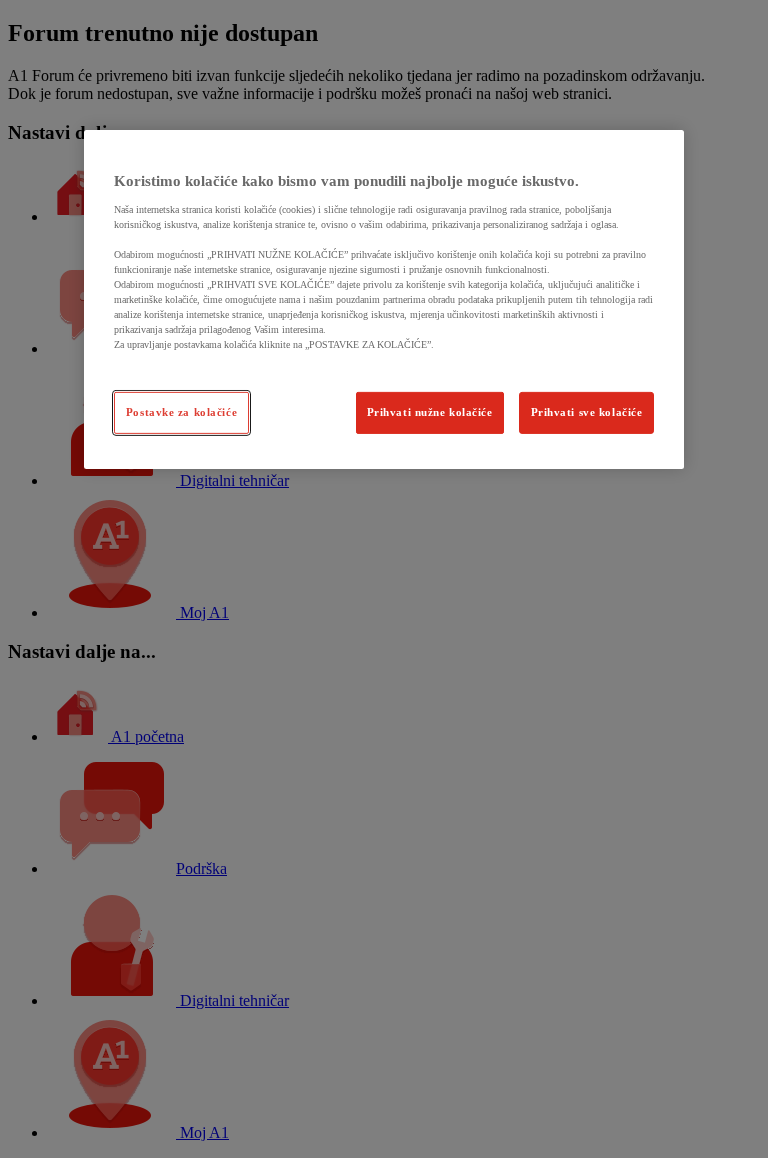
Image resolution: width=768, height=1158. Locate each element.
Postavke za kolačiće (181, 412)
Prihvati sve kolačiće (587, 412)
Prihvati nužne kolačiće (430, 412)
